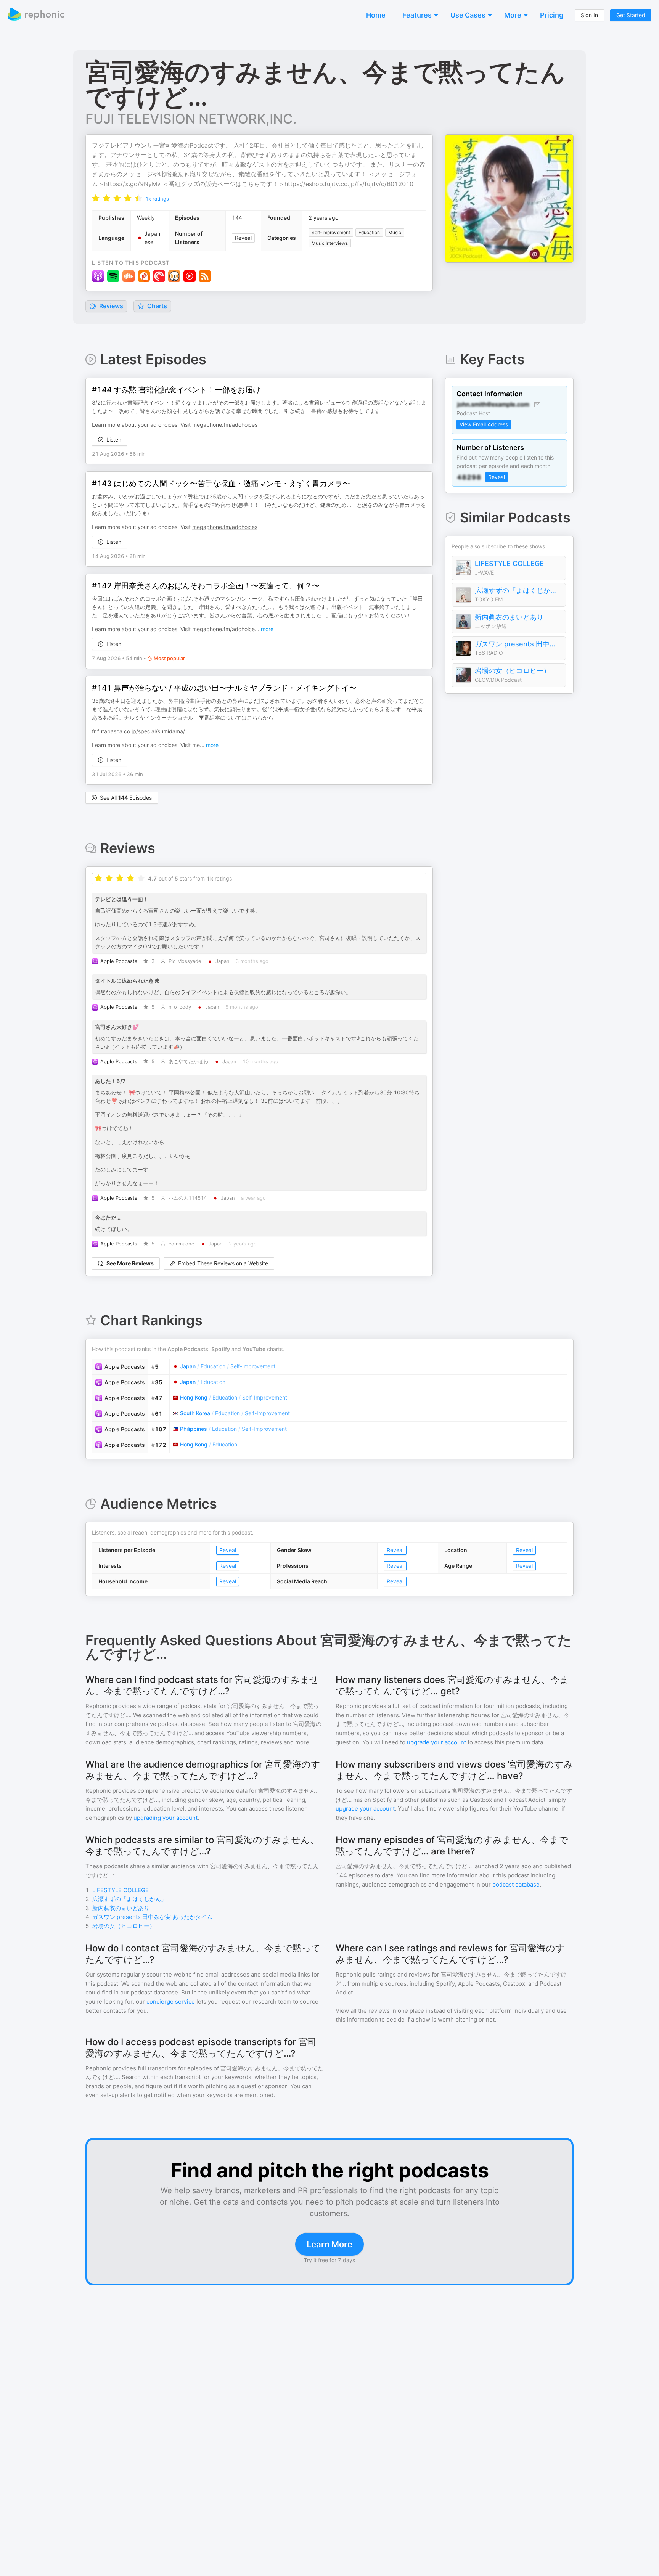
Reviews (110, 306)
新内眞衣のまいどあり (509, 617)
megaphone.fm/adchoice (223, 629)
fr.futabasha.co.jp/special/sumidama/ (138, 731)
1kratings (157, 199)
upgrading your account (166, 1818)
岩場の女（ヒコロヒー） (513, 671)
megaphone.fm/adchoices (225, 425)
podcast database (516, 1884)
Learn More (329, 2244)
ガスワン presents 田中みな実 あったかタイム (518, 644)
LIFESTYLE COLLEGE (509, 563)
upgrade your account (436, 1742)
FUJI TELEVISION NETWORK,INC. (191, 119)
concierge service (171, 2002)
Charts (156, 306)
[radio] (96, 198)
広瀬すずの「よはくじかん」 (518, 591)
